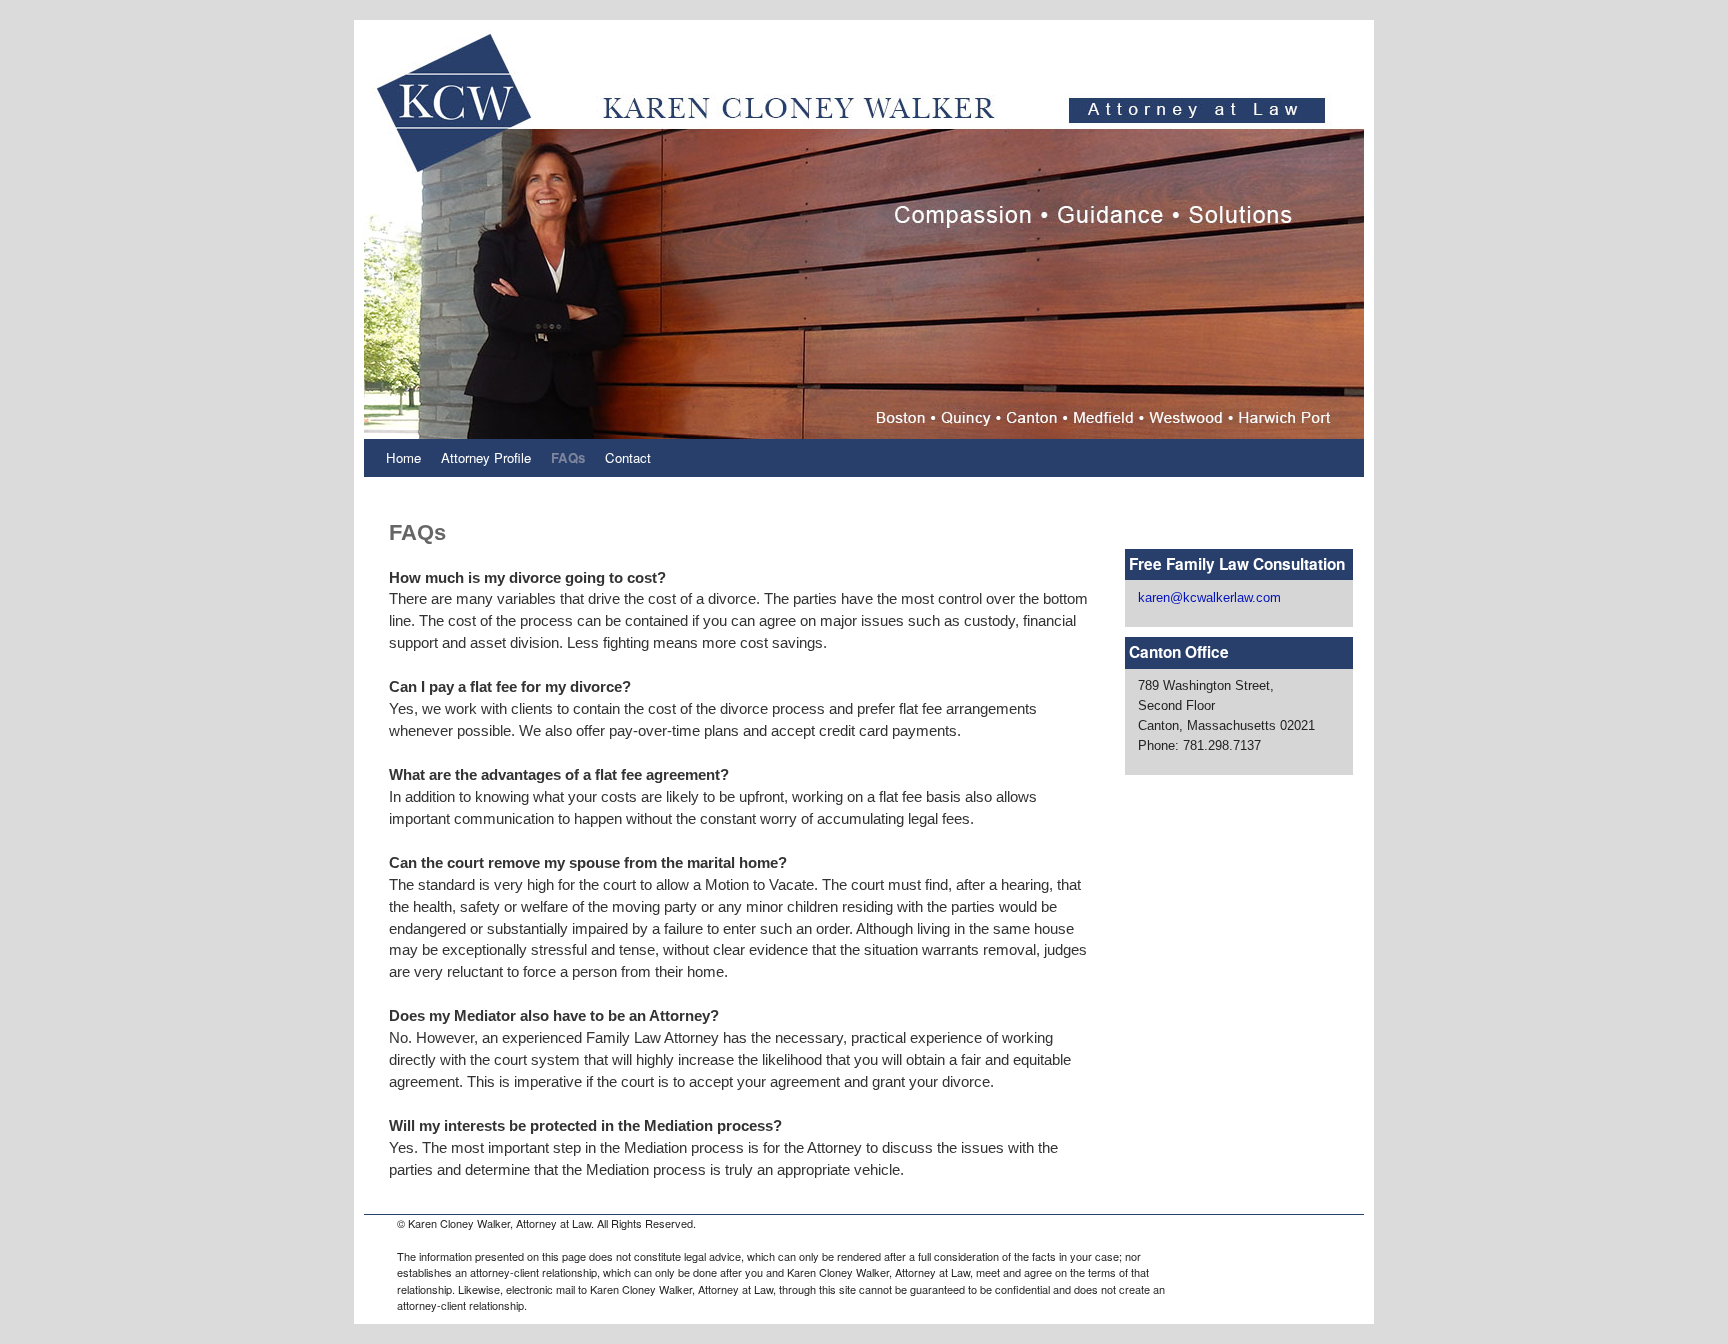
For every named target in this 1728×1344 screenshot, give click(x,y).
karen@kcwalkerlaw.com (1209, 597)
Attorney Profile (486, 457)
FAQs (568, 457)
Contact (628, 457)
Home (403, 457)
